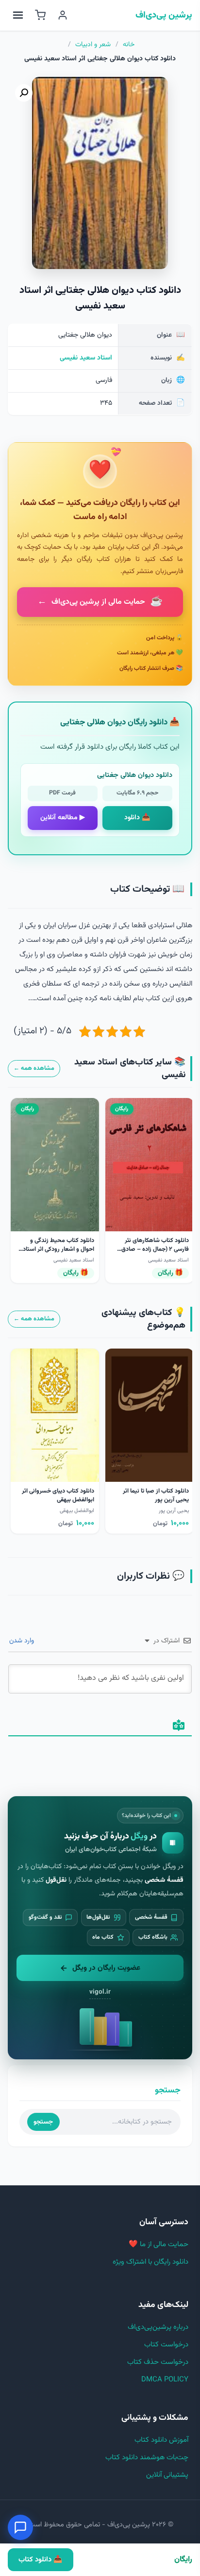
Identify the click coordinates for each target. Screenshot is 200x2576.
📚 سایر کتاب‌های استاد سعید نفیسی (130, 1069)
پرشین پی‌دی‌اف (164, 16)
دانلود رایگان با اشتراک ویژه (150, 2262)
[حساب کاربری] (63, 15)
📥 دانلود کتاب (40, 2560)
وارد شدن (23, 1641)
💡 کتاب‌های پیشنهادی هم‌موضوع (143, 1319)
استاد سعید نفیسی (86, 358)
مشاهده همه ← (34, 1068)
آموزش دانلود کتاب (161, 2440)
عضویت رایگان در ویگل (106, 1968)
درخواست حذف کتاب (158, 2362)
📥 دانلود (137, 818)
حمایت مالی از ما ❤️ (158, 2244)
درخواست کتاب (166, 2345)
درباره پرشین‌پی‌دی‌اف (158, 2327)
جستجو (43, 2122)
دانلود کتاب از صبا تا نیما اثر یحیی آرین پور (156, 1495)
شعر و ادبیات (93, 45)
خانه (129, 45)
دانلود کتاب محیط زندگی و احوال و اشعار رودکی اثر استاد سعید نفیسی (58, 1249)
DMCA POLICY (165, 2380)
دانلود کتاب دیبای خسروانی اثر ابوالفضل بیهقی (58, 1495)
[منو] (18, 15)
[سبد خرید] (40, 15)
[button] (24, 93)
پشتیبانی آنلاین (167, 2475)
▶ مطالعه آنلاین (63, 818)
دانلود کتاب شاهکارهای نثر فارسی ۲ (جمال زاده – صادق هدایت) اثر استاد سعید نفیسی (152, 1249)
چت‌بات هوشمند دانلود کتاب (147, 2458)
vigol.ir (100, 1992)
